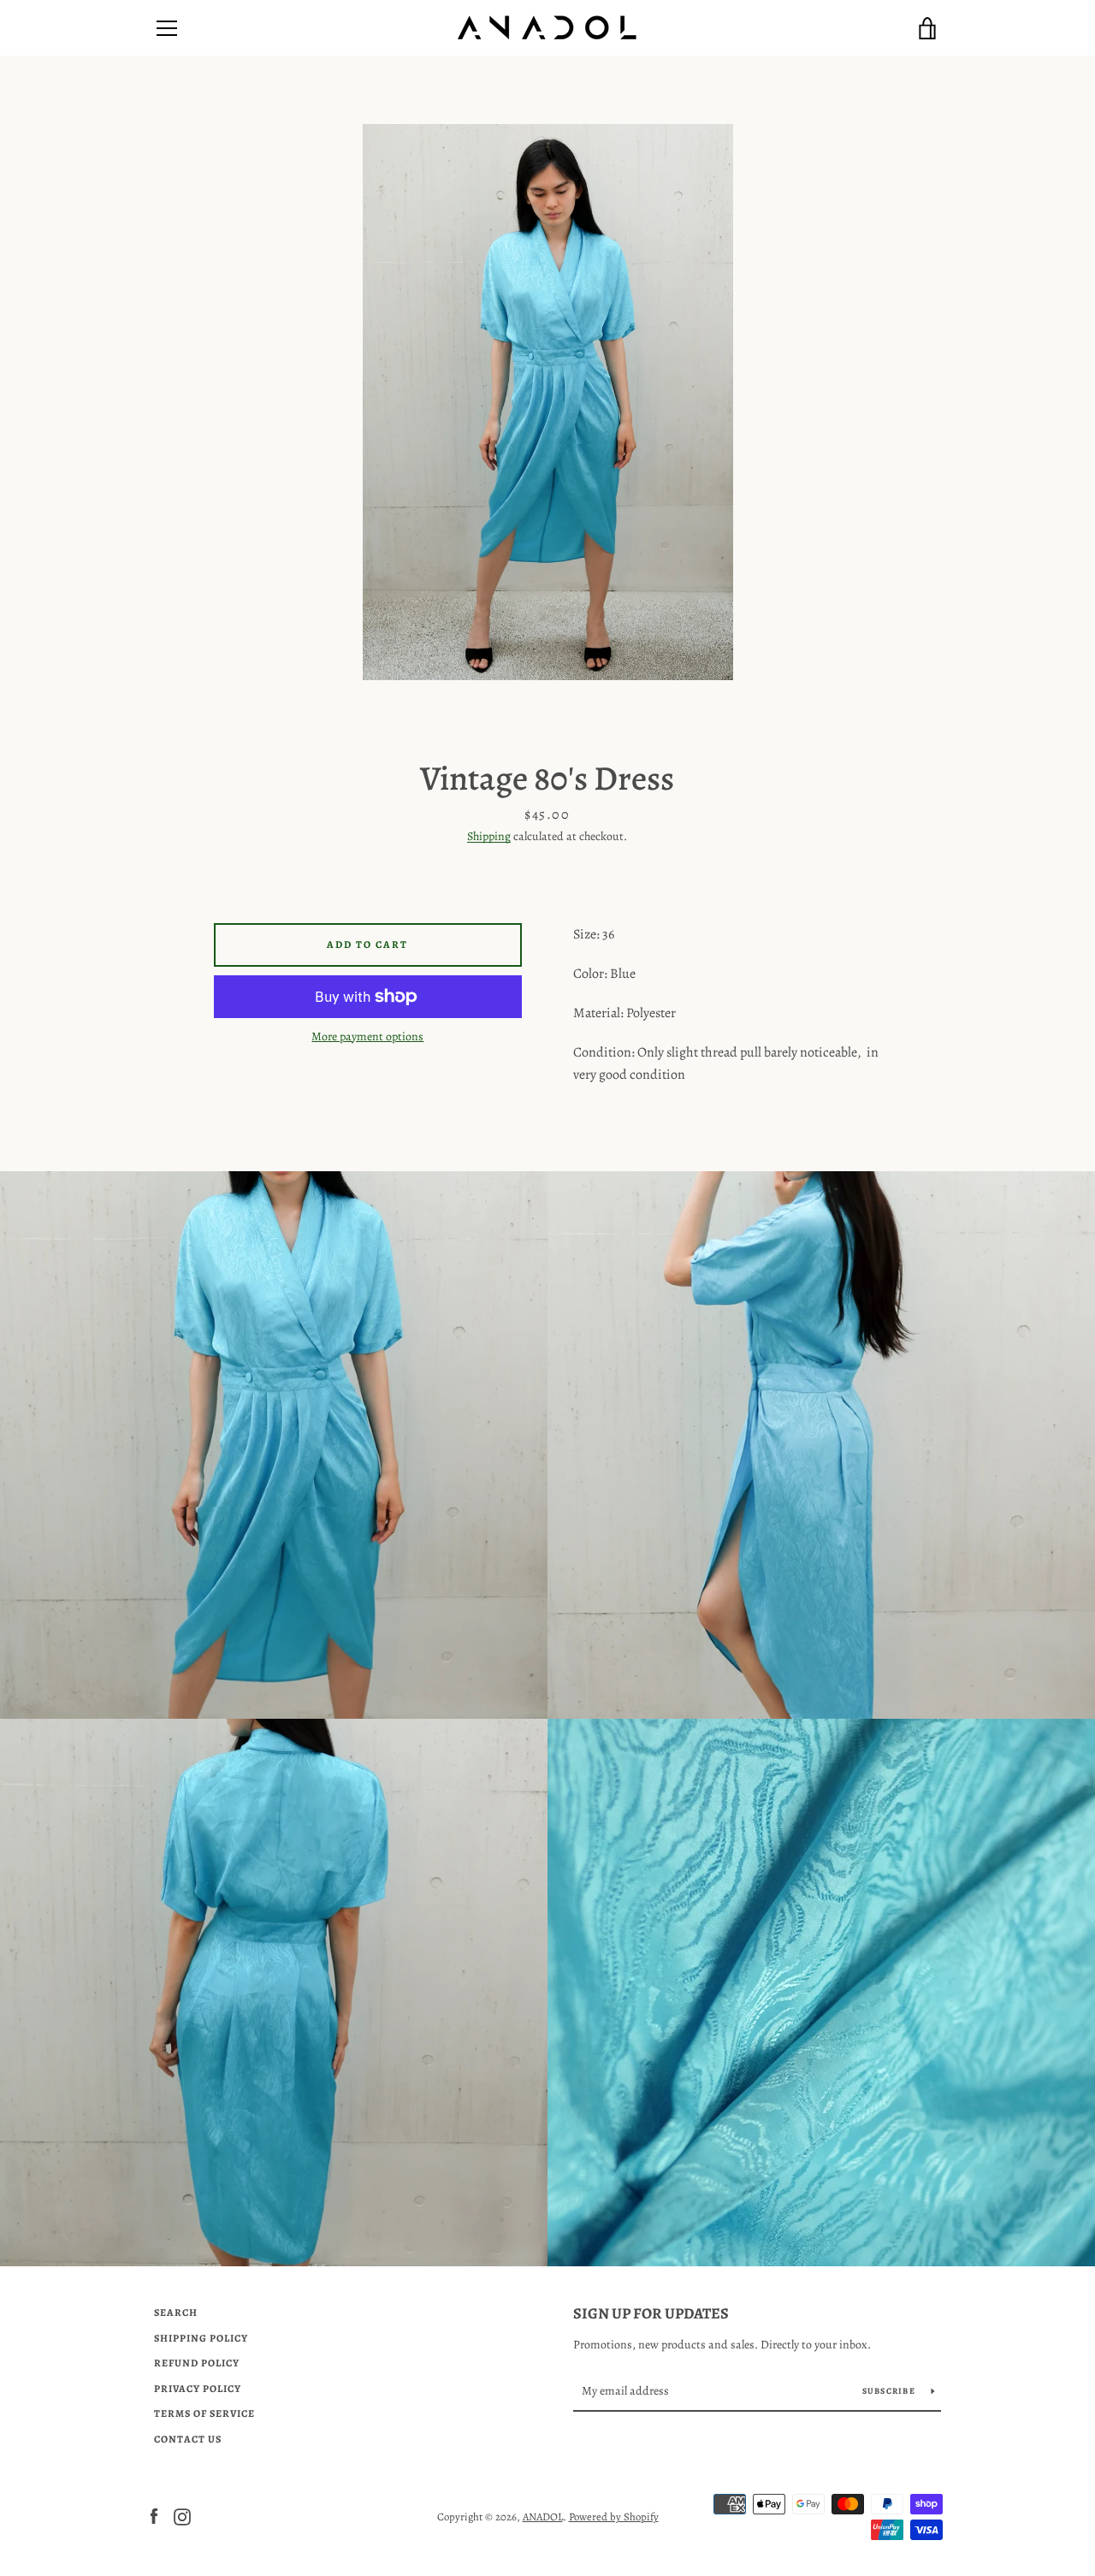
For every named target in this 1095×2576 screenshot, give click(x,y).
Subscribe (891, 2391)
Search (176, 2312)
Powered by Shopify (614, 2517)
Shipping (489, 836)
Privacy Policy (198, 2389)
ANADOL (543, 2517)
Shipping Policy (201, 2338)
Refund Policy (197, 2363)
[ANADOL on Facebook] (154, 2516)
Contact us (188, 2439)
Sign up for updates (651, 2313)
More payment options (367, 1036)
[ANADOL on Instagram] (182, 2516)
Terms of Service (204, 2413)
